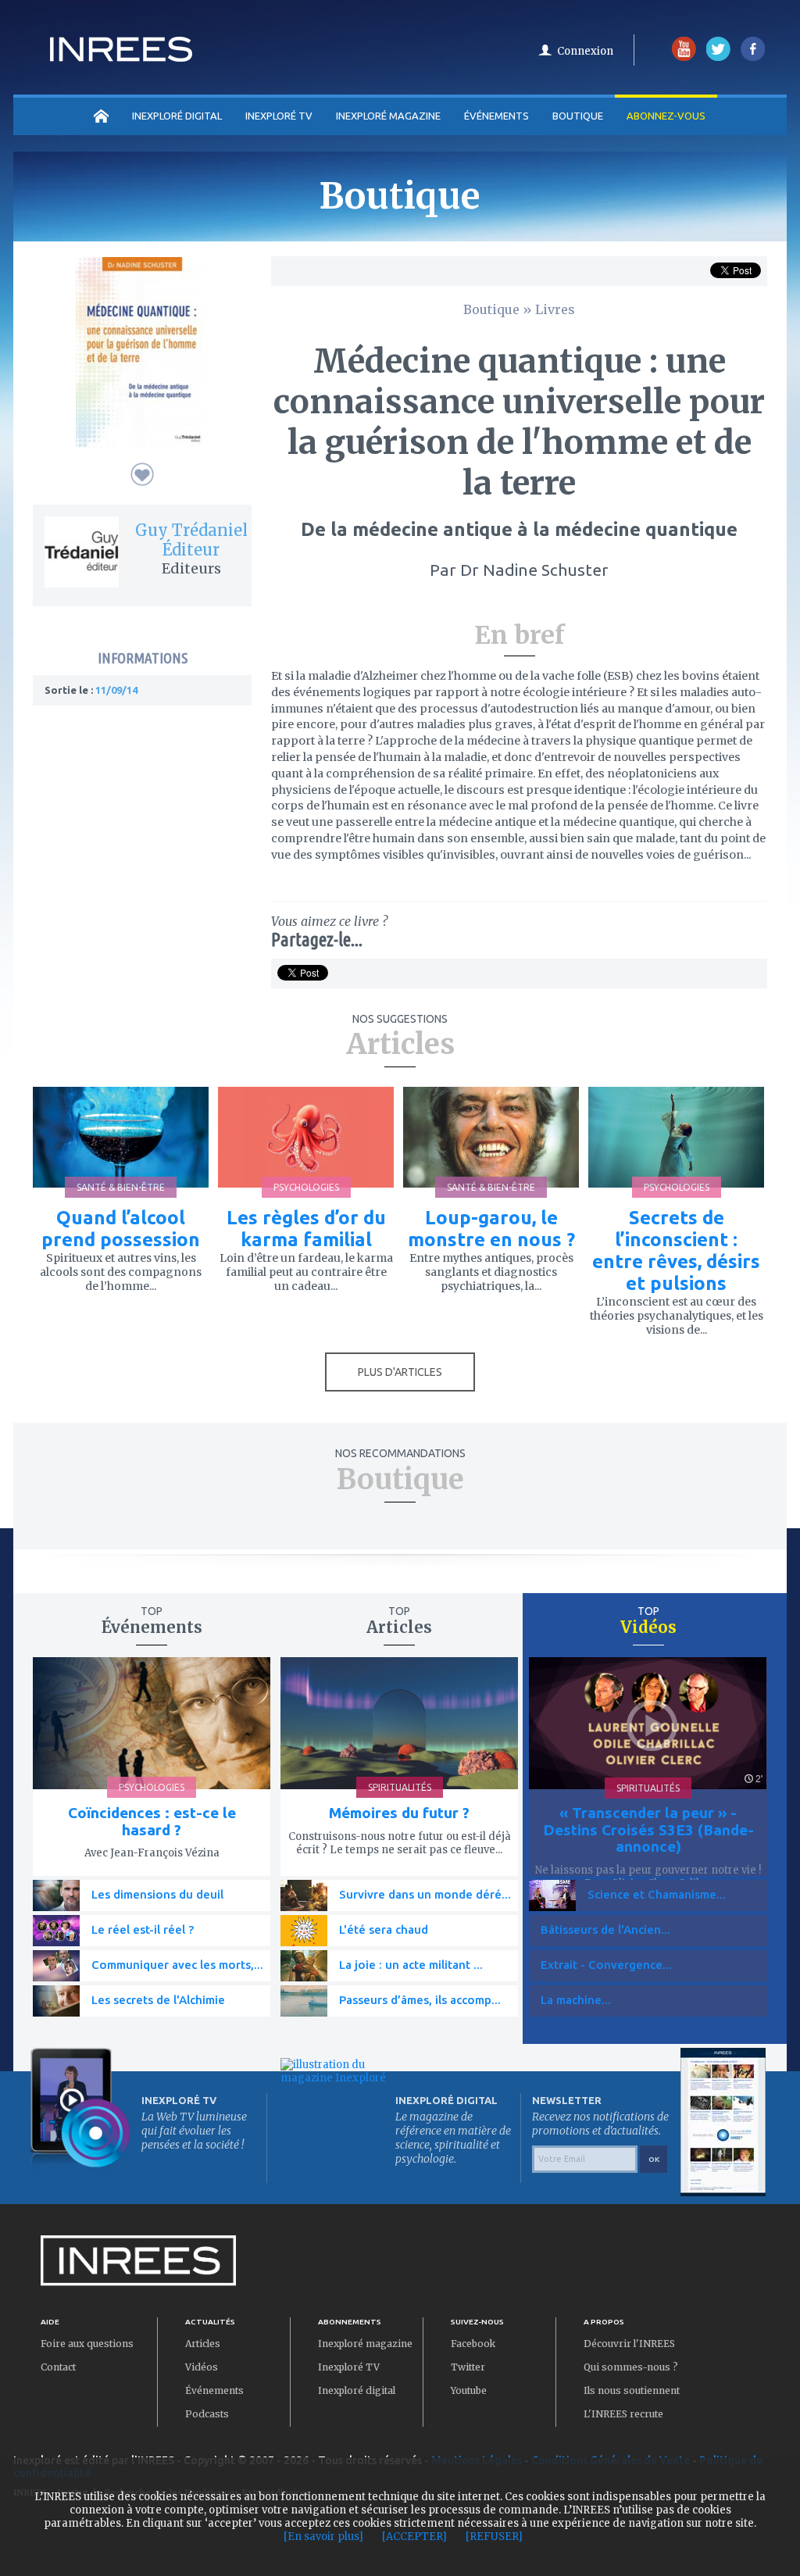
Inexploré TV (349, 2367)
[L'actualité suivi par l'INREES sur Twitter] (718, 57)
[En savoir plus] (323, 2537)
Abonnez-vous (666, 116)
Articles (203, 2344)
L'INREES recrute (623, 2414)
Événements (496, 116)
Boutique (578, 116)
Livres (555, 309)
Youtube (469, 2390)
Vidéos (202, 2367)
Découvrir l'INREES (629, 2344)
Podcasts (207, 2414)
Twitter (468, 2367)
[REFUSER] (494, 2537)
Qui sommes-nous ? (631, 2367)
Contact (58, 2367)
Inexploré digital (357, 2390)
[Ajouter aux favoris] (142, 474)
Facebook (473, 2344)
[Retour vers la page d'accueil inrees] (121, 57)
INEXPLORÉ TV (279, 116)
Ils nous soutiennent (632, 2390)
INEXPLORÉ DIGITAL (177, 116)
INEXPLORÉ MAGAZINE (388, 116)
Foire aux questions (87, 2344)
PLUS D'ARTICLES (400, 1372)
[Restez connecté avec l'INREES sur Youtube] (684, 57)
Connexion (585, 51)
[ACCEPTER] (414, 2537)
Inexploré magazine (365, 2344)
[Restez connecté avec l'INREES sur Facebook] (753, 57)
